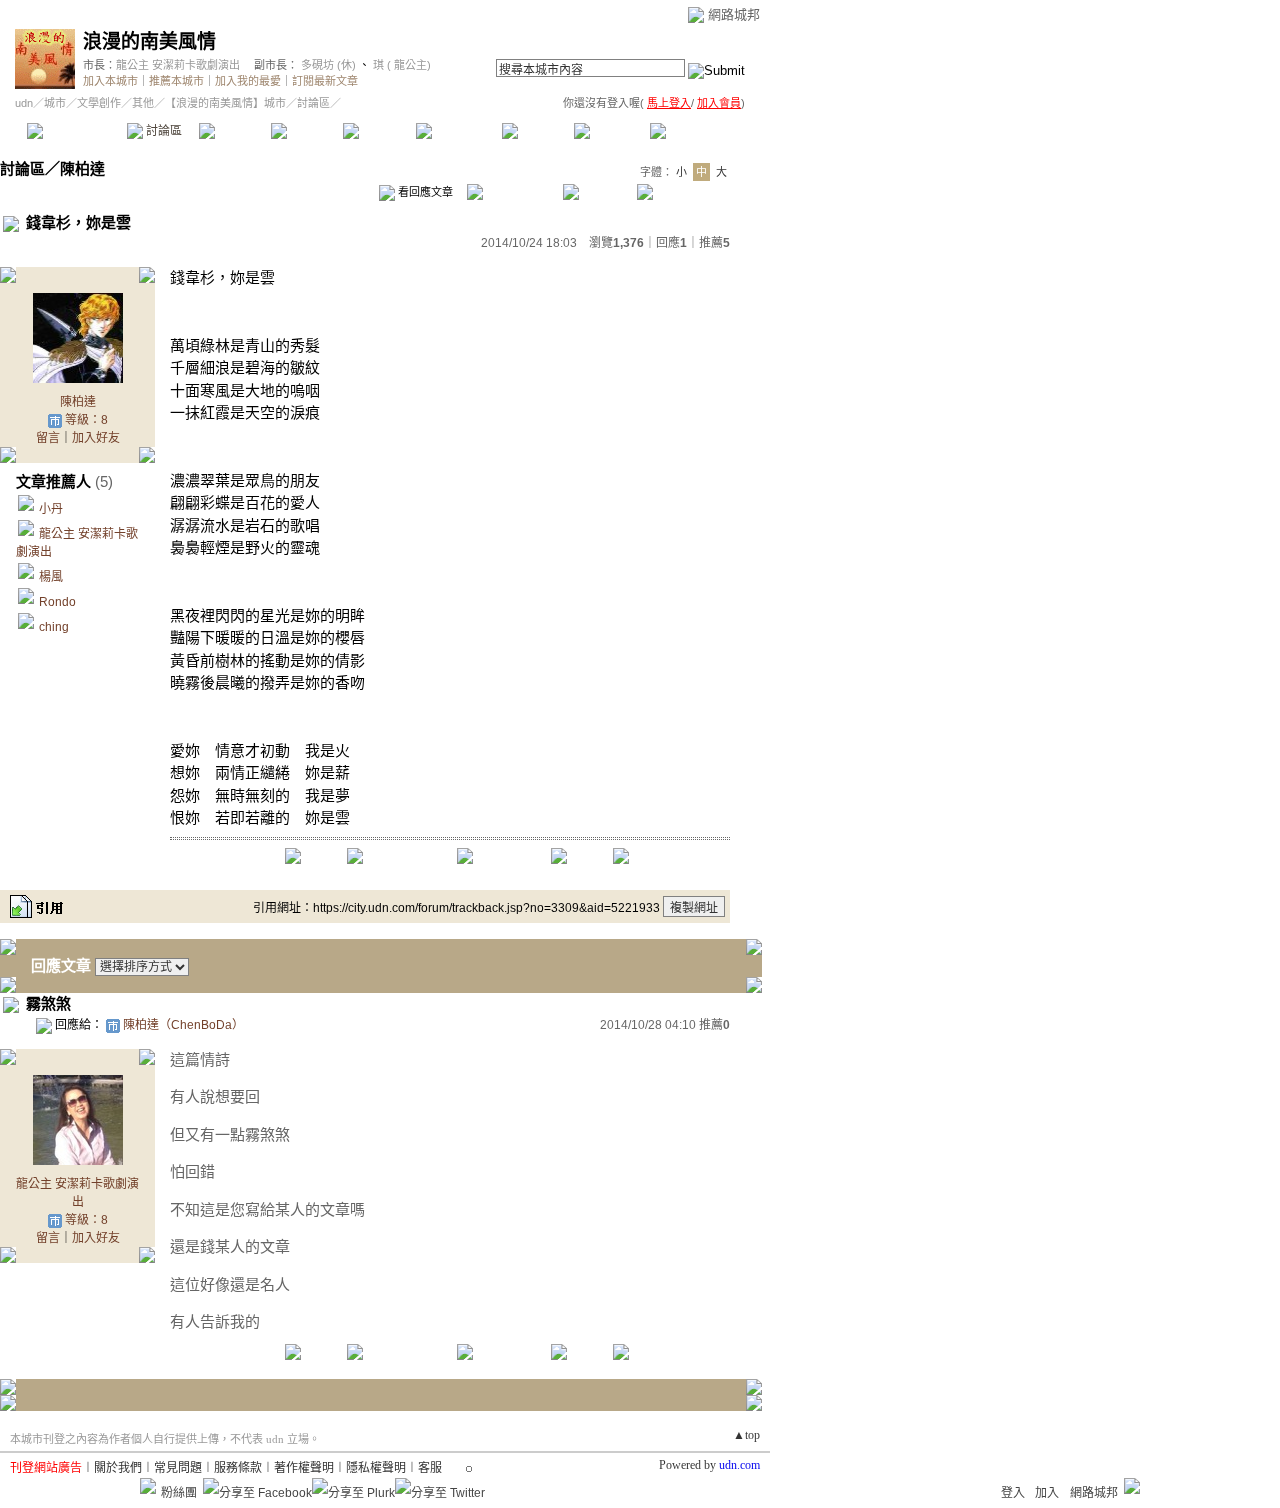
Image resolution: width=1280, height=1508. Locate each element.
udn (24, 103)
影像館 (378, 131)
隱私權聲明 (376, 1468)
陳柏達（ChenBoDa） (183, 1025)
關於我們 (118, 1468)
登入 (1013, 1493)
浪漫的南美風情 (149, 41)
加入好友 (96, 438)
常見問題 (178, 1468)
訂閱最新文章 (325, 81)
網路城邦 (734, 14)
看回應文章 (424, 192)
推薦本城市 (176, 81)
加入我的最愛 (248, 81)
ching (54, 627)
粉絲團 (179, 1493)
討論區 (162, 131)
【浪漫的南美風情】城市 (225, 103)
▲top (746, 1435)
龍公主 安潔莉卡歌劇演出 (178, 65)
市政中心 (699, 131)
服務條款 (238, 1468)
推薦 (714, 243)
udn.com (739, 1465)
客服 (430, 1468)
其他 (143, 103)
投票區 (306, 131)
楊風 (51, 577)
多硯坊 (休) (328, 65)
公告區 (537, 131)
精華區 (234, 131)
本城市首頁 (74, 131)
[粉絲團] (148, 1486)
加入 (1047, 1493)
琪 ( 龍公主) (400, 65)
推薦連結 (457, 131)
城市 (55, 103)
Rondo (57, 602)
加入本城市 (110, 81)
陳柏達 (82, 168)
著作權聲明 (304, 1468)
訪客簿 (609, 131)
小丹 (51, 509)
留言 (48, 438)
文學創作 (99, 103)
